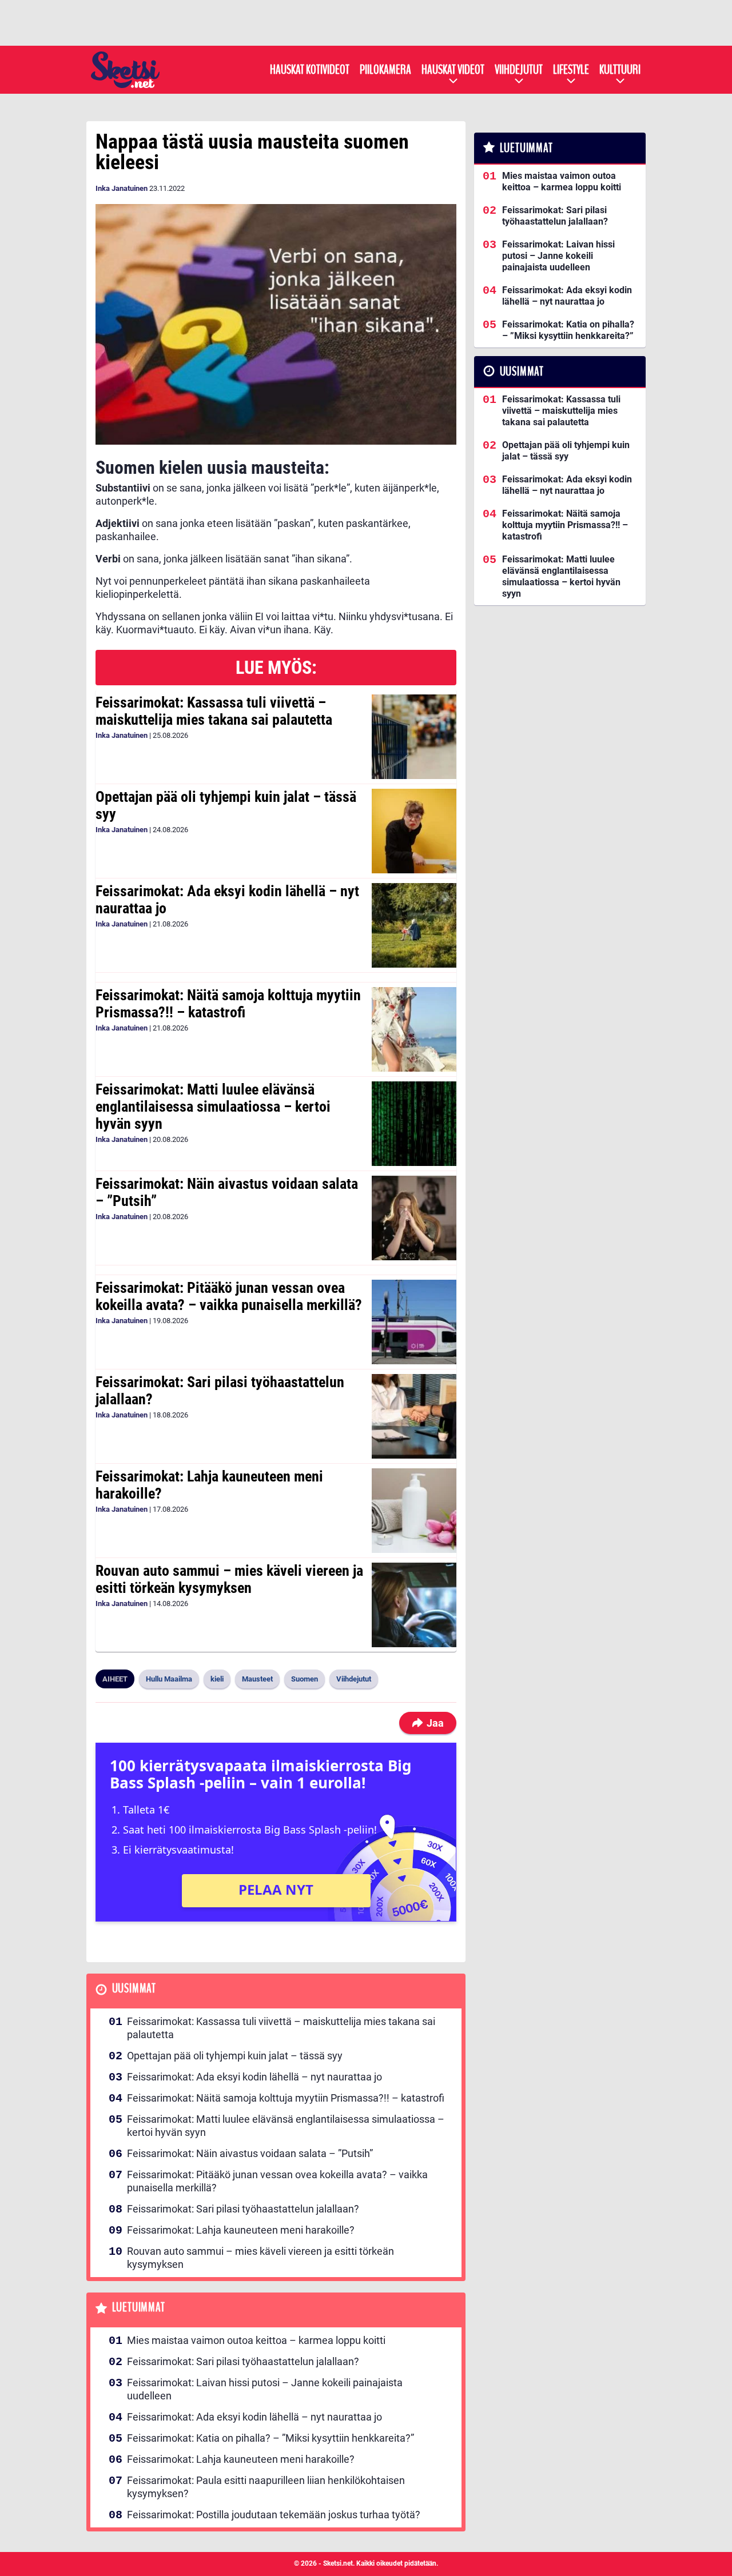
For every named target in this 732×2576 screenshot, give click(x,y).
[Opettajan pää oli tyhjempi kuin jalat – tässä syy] (414, 831)
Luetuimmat (139, 2308)
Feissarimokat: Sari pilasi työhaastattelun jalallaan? (220, 1391)
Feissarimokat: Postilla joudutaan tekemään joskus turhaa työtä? (274, 2515)
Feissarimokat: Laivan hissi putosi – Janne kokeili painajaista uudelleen (265, 2389)
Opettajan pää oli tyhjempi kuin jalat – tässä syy (226, 805)
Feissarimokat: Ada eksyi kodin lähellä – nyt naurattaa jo (227, 900)
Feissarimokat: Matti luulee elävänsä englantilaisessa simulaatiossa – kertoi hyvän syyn (213, 1107)
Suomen (305, 1679)
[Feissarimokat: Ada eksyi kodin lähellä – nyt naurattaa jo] (414, 925)
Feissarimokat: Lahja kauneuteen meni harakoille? (209, 1485)
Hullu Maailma (169, 1679)
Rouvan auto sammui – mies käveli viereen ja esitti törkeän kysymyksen (229, 1579)
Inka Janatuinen (122, 188)
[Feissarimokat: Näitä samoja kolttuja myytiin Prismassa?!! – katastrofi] (414, 1029)
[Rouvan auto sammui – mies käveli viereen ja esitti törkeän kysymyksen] (414, 1605)
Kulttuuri (620, 70)
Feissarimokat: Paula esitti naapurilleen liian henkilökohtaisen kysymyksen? (266, 2487)
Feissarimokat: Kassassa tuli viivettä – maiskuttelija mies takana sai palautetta (214, 711)
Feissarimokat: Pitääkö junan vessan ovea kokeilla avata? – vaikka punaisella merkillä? (229, 1296)
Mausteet (257, 1679)
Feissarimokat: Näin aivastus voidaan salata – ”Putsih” (227, 1192)
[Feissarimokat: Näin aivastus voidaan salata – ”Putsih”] (414, 1218)
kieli (217, 1679)
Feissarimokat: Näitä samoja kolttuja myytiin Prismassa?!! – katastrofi (228, 1004)
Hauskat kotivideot (310, 70)
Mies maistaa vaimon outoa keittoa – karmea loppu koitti (256, 2340)
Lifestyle (571, 70)
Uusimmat (134, 1989)
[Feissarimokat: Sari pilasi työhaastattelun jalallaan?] (414, 1416)
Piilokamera (385, 70)
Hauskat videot (453, 70)
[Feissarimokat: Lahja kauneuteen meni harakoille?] (414, 1511)
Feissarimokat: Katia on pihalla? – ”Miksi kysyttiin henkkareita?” (270, 2438)
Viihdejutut (519, 70)
